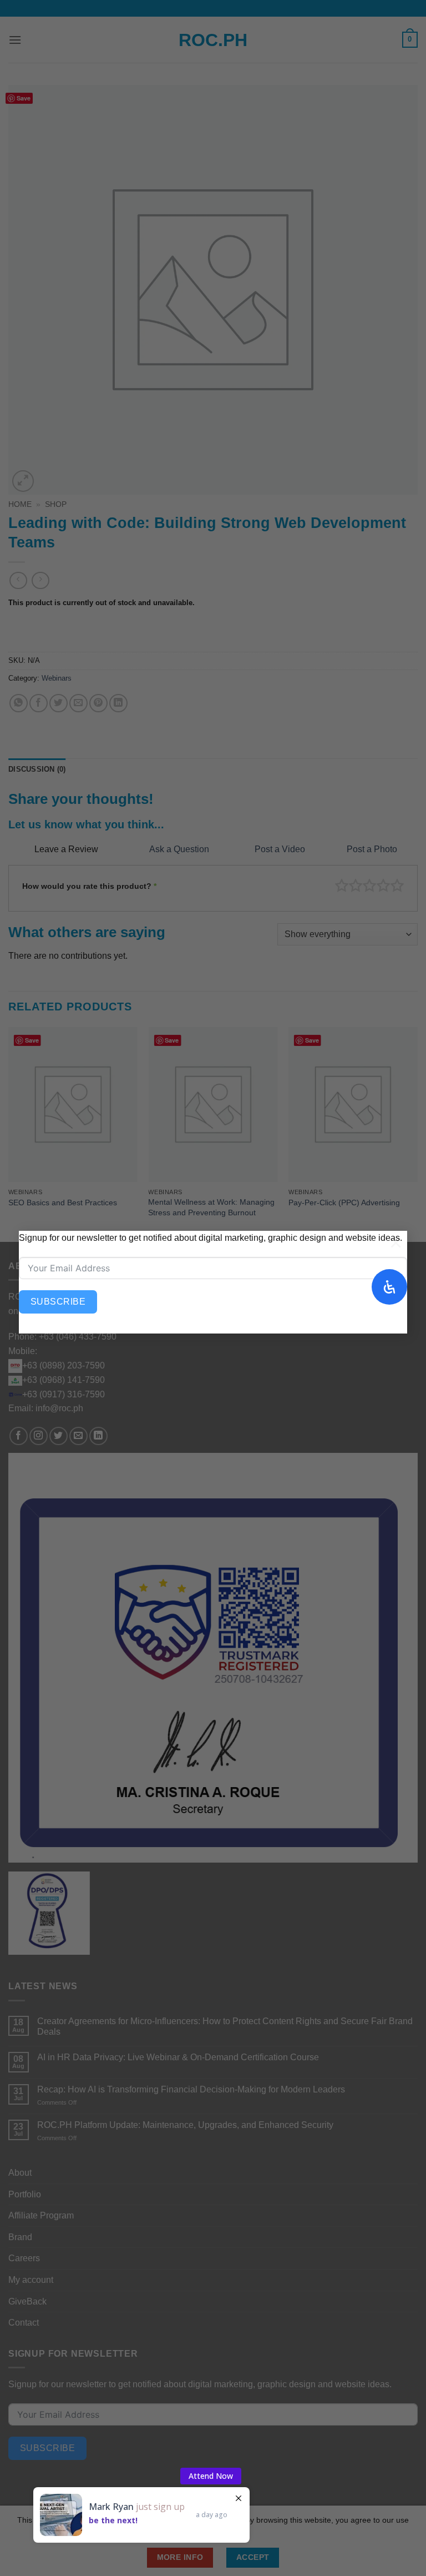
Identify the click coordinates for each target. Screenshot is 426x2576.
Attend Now (211, 2476)
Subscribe (58, 1302)
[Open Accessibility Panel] (389, 1287)
